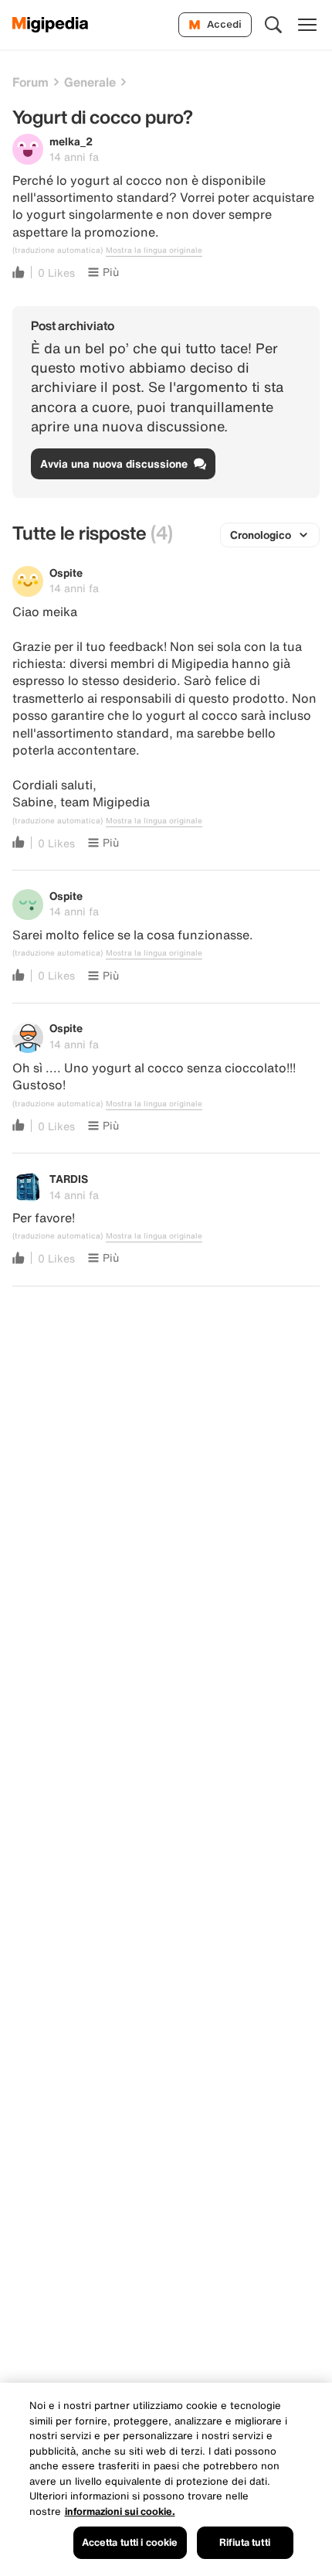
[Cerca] (273, 25)
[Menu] (307, 25)
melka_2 (71, 141)
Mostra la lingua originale (154, 250)
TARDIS (69, 1179)
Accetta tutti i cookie (130, 2542)
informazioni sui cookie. (120, 2511)
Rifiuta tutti (245, 2542)
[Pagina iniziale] (51, 25)
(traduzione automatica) (58, 250)
